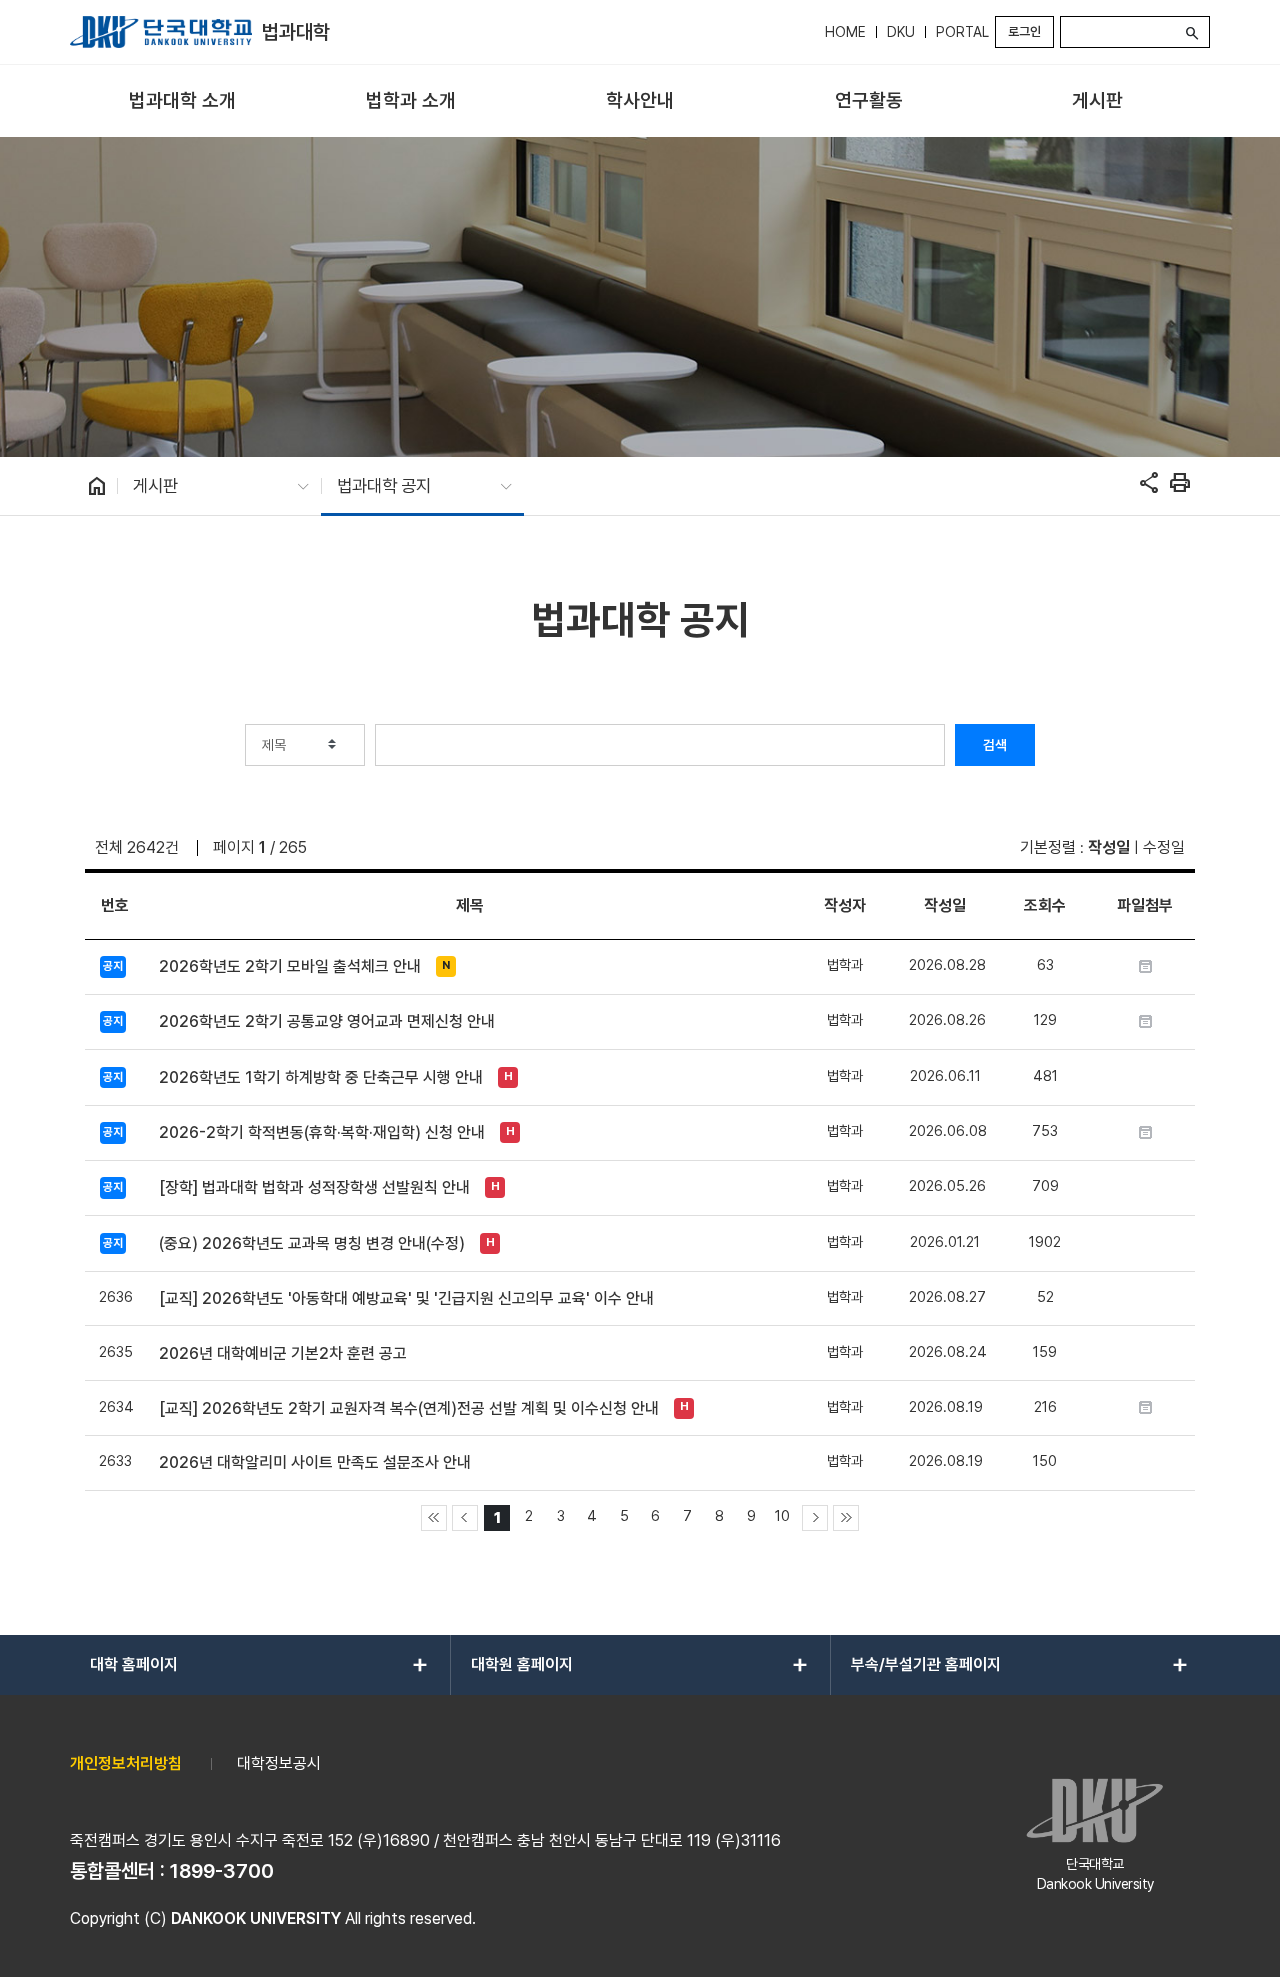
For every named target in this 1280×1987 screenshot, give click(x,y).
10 (782, 1515)
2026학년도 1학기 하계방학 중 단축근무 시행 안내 (321, 1077)
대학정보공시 (279, 1763)
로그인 (1024, 31)
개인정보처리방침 (126, 1763)
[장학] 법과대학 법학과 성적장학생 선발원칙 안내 (314, 1187)
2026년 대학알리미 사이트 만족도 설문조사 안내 (315, 1462)
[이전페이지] (465, 1518)
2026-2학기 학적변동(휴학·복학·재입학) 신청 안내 (322, 1132)
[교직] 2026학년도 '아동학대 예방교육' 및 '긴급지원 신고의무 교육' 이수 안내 (406, 1298)
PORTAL (962, 32)
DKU (901, 32)
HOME (845, 32)
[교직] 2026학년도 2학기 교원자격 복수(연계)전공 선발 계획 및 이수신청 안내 (409, 1408)
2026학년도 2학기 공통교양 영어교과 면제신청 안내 (327, 1021)
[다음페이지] (815, 1518)
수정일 (1164, 847)
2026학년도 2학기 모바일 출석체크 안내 (290, 966)
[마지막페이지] (846, 1518)
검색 (995, 745)
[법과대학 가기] (161, 32)
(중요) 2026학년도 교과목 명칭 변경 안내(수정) (312, 1243)
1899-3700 (222, 1871)
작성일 (1109, 847)
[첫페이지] (434, 1518)
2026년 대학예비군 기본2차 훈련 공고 (283, 1353)
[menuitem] (182, 101)
